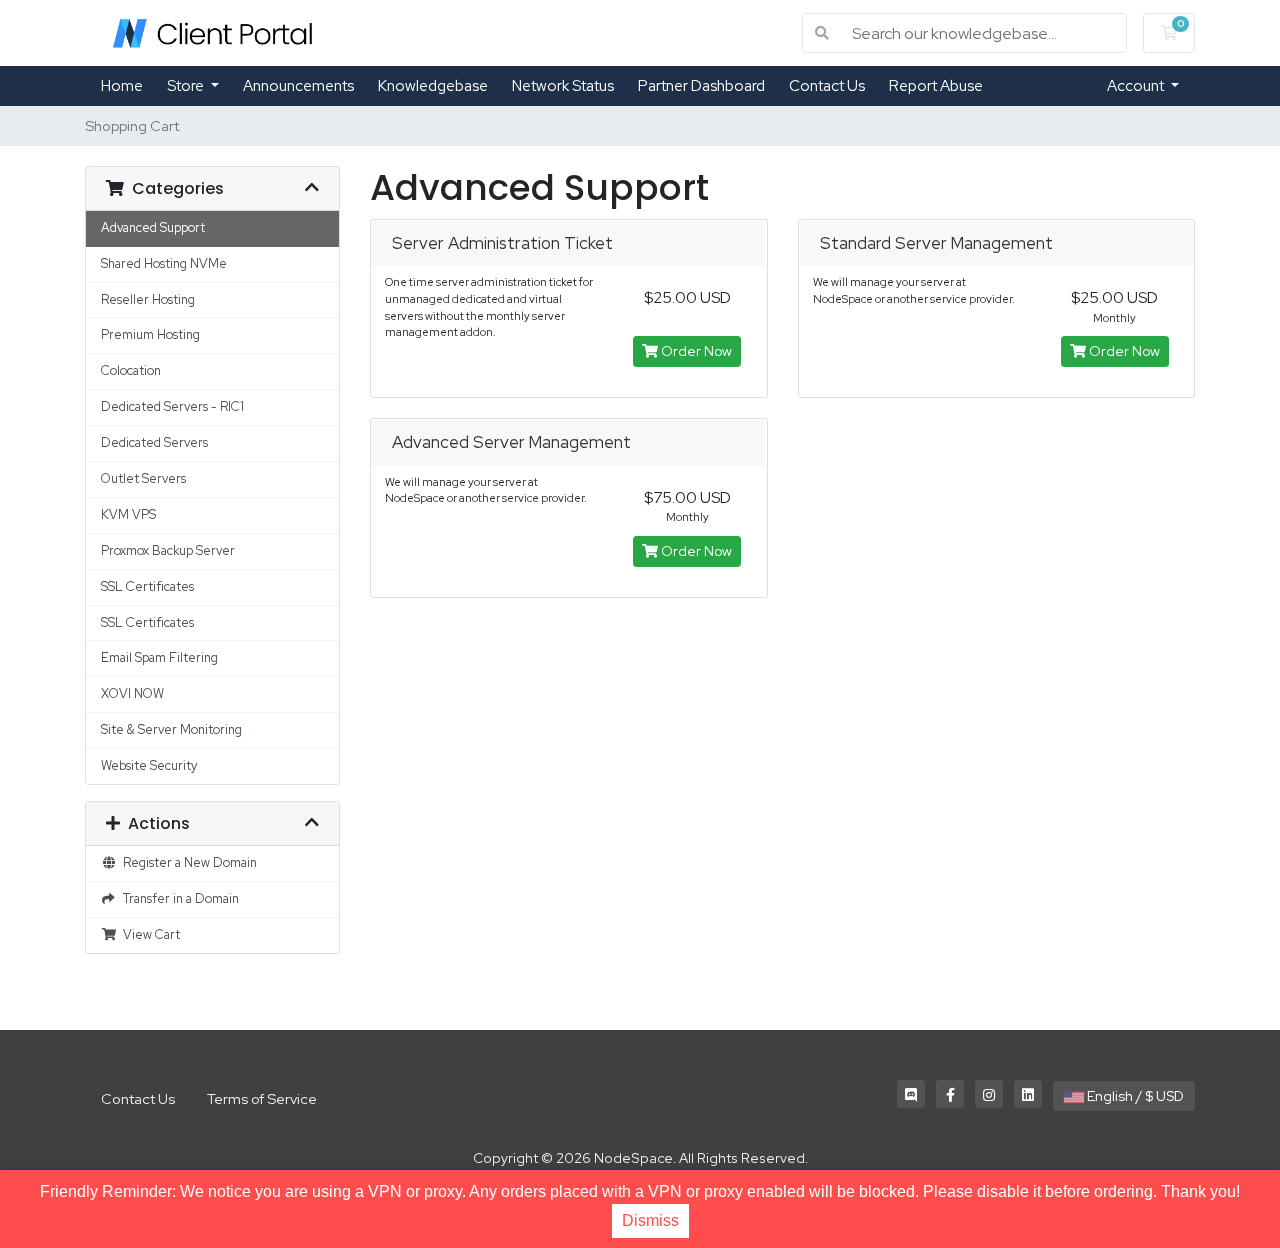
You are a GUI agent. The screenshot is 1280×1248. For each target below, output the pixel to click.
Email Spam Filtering (159, 657)
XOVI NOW (132, 693)
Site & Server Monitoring (171, 729)
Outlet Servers (143, 478)
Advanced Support (153, 227)
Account (1137, 86)
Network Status (563, 86)
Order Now (695, 351)
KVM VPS (128, 514)
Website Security (149, 765)
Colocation (131, 370)
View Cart (148, 934)
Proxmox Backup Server (168, 550)
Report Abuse (936, 86)
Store (187, 86)
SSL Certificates (147, 586)
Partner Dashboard (701, 86)
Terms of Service (262, 1098)
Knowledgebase (433, 86)
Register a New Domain (187, 862)
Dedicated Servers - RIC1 (172, 406)
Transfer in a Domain (178, 898)
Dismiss (650, 1220)
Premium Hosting (150, 334)
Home (122, 86)
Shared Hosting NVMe (164, 263)
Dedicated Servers (154, 442)
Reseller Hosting (148, 299)
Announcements (298, 86)
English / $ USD (1134, 1096)
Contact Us (827, 86)
